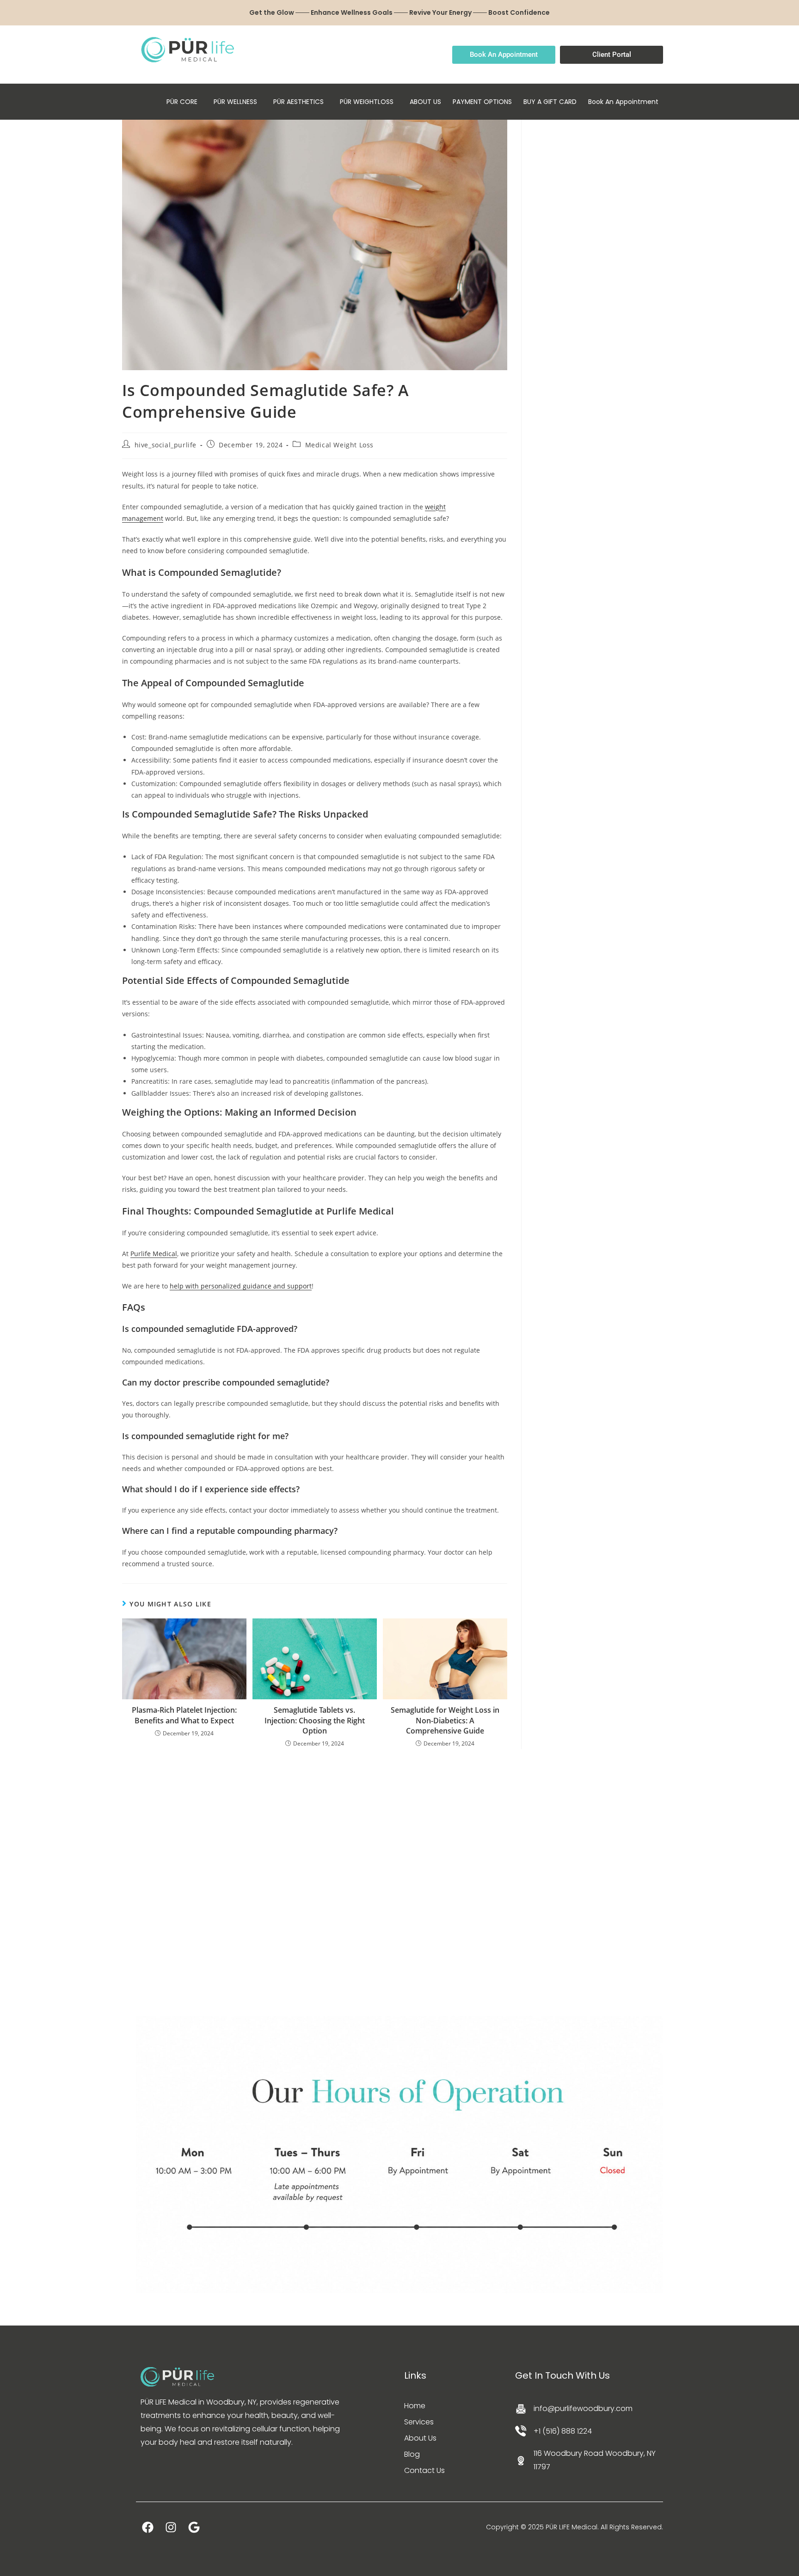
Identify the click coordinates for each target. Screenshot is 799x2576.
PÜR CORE (182, 102)
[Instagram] (171, 2527)
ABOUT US (425, 102)
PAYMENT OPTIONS (482, 102)
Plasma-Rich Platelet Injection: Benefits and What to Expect (184, 1715)
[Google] (194, 2527)
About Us (420, 2438)
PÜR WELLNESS (235, 102)
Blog (412, 2454)
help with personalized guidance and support (241, 1286)
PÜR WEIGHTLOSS (367, 102)
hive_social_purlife (166, 445)
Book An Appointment (623, 102)
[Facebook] (148, 2527)
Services (419, 2422)
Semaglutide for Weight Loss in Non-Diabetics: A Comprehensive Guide (445, 1720)
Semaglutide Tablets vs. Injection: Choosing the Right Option (315, 1720)
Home (415, 2406)
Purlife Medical (154, 1254)
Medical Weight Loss (339, 445)
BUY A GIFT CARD (550, 102)
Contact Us (424, 2470)
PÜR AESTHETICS (298, 102)
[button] (184, 102)
